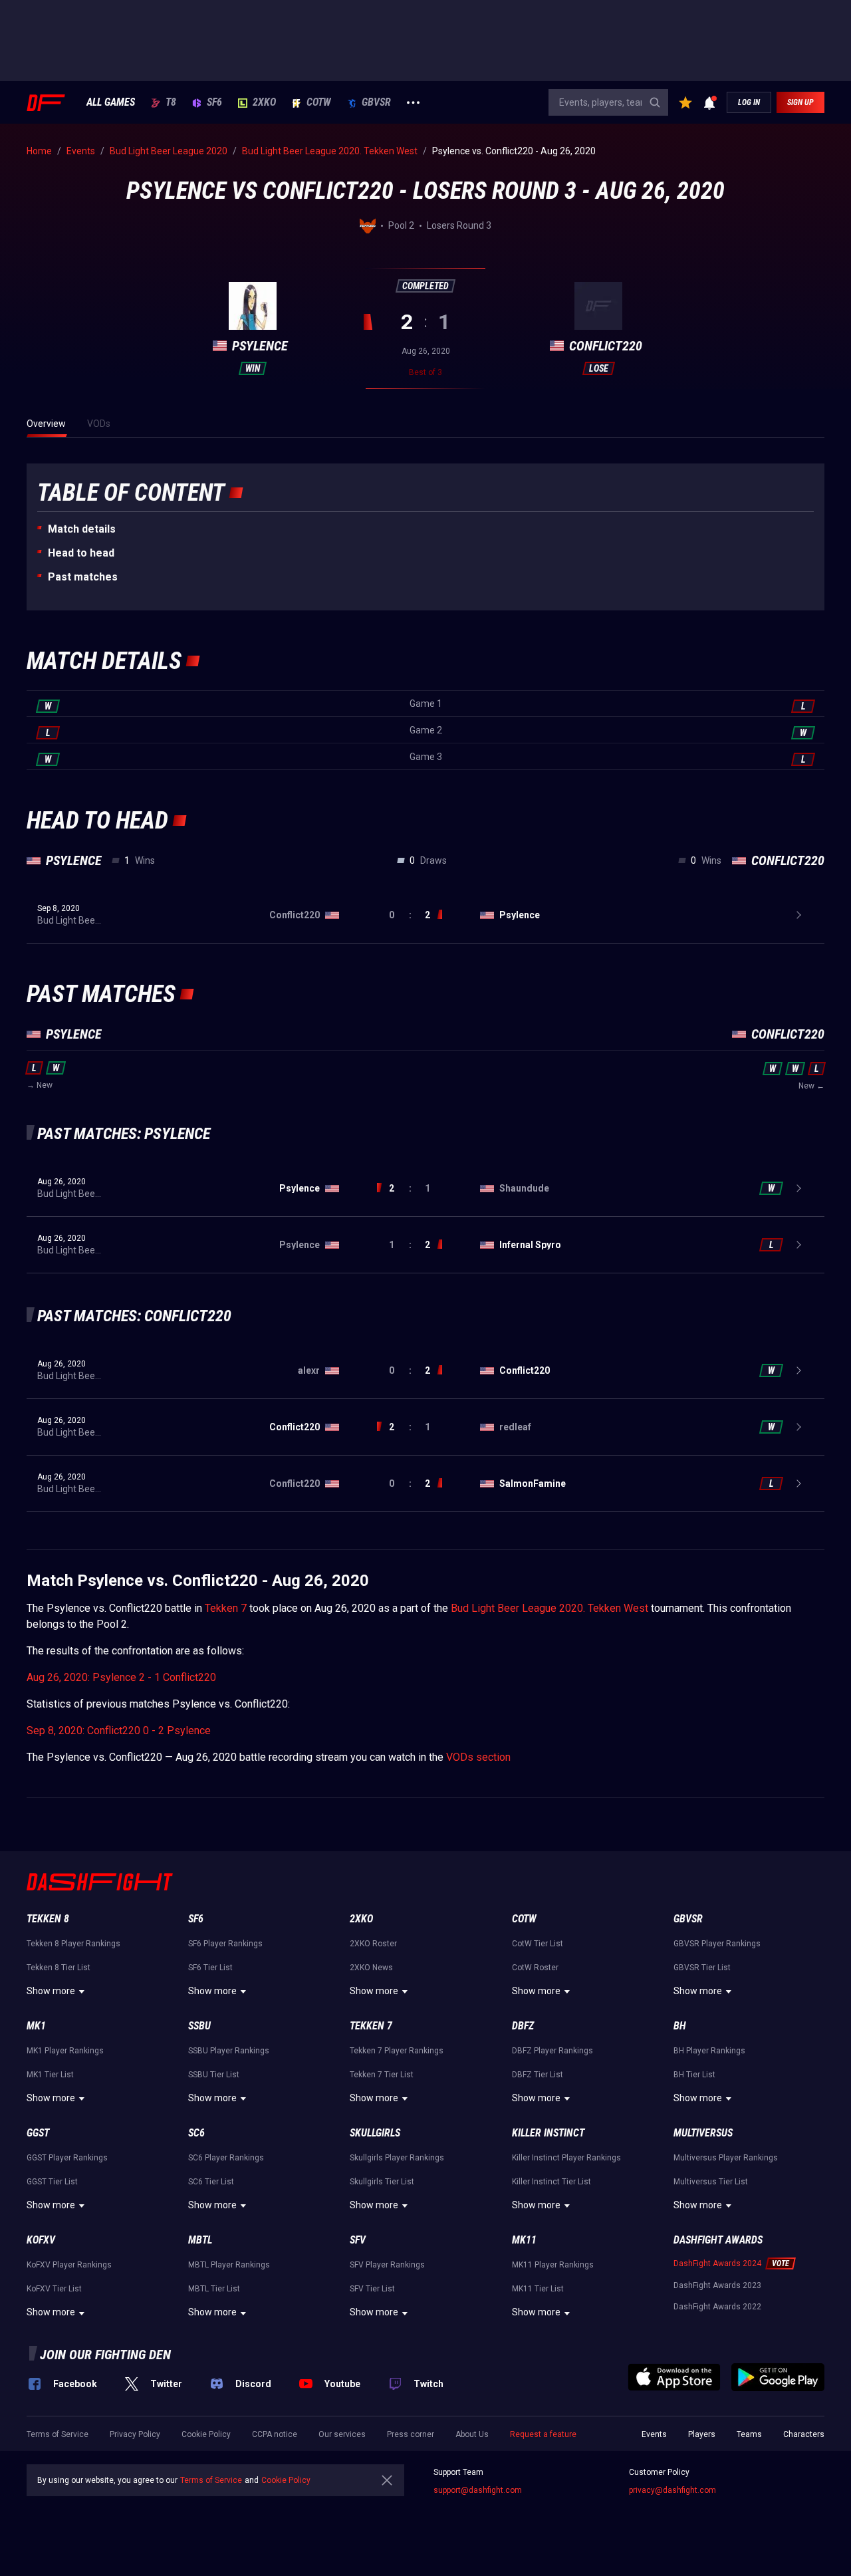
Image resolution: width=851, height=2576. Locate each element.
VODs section (478, 1757)
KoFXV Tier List (54, 2289)
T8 (171, 102)
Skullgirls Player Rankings (397, 2158)
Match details (82, 529)
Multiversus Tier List (711, 2182)
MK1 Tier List (50, 2075)
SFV (358, 2240)
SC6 (196, 2133)
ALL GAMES (111, 102)
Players (702, 2434)
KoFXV (41, 2240)
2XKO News (371, 1968)
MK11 (524, 2240)
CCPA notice (275, 2434)
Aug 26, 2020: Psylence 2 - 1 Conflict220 (121, 1677)
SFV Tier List (372, 2289)
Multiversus (703, 2133)
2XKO (264, 102)
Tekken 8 (48, 1919)
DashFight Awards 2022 (717, 2307)
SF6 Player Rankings (225, 1944)
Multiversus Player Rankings (726, 2158)
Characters (804, 2434)
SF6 (214, 102)
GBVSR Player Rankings (717, 1944)
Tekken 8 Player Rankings (73, 1944)
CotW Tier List (538, 1944)
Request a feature (543, 2434)
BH (680, 2026)
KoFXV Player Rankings (69, 2265)
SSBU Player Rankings (229, 2051)
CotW (319, 102)
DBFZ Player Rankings (552, 2051)
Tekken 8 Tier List (59, 1968)
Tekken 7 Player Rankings (397, 2051)
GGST (38, 2133)
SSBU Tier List (214, 2075)
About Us (472, 2434)
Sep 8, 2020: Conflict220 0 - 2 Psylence (119, 1731)
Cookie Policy (206, 2434)
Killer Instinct (548, 2133)
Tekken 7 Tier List (382, 2075)
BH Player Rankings (709, 2051)
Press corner (411, 2434)
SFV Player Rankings (387, 2265)
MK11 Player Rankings (553, 2265)
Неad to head (81, 553)
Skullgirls (375, 2133)
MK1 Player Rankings (65, 2051)
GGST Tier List (52, 2182)
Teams (749, 2434)
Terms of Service (58, 2434)
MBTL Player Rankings (229, 2265)
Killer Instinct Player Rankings (566, 2158)
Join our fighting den (105, 2355)
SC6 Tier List (211, 2182)
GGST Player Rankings (67, 2158)
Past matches (83, 577)
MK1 (36, 2026)
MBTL (200, 2240)
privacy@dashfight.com (672, 2490)
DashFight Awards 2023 (717, 2285)
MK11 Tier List (538, 2289)
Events (654, 2434)
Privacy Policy (135, 2434)
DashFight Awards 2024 (717, 2263)
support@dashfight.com (478, 2490)
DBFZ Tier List (538, 2075)
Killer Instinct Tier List (551, 2182)
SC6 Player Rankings (226, 2158)
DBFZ (523, 2026)
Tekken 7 (226, 1608)
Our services (342, 2434)
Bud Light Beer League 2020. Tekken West (549, 1608)
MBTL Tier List (214, 2289)
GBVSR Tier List (702, 1968)
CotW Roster (535, 1968)
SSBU (199, 2026)
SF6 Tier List (210, 1968)
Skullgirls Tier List (382, 2182)
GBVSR (376, 102)
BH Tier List (694, 2075)
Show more (51, 1991)
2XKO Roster (373, 1944)
